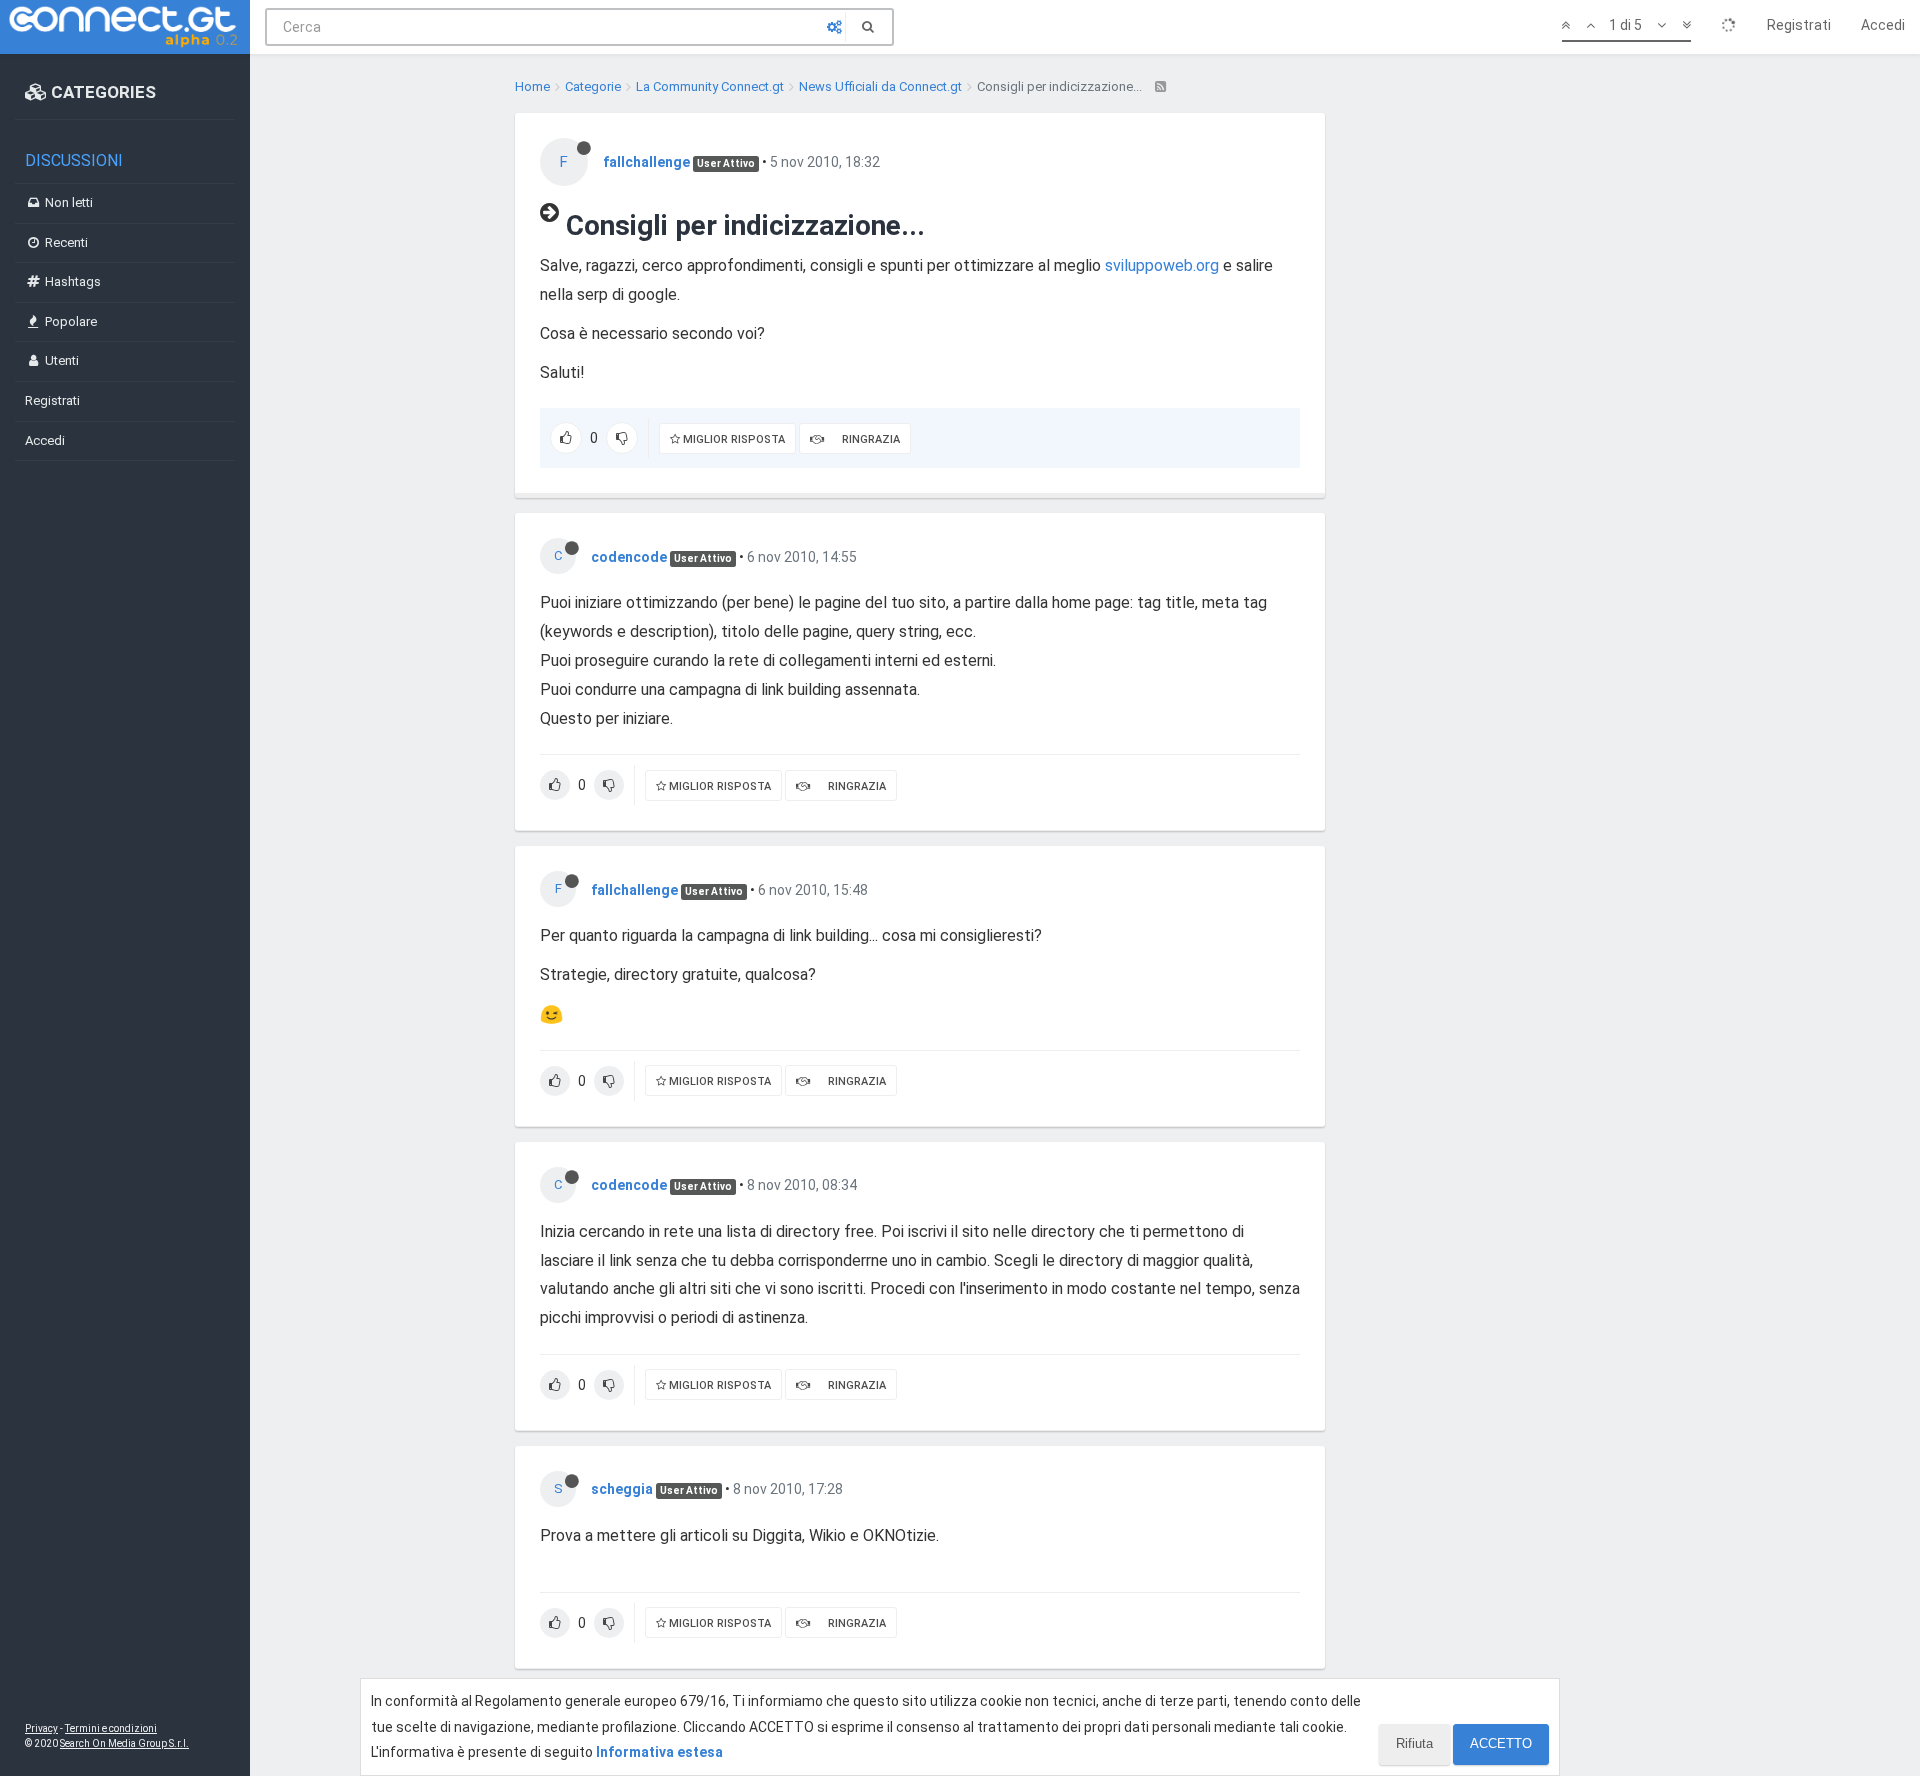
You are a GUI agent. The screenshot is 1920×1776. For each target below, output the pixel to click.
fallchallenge (646, 162)
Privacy (41, 1728)
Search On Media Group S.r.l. (124, 1743)
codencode (629, 557)
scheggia (622, 1489)
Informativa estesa (659, 1752)
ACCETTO (1501, 1743)
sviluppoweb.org (1162, 265)
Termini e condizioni (111, 1728)
